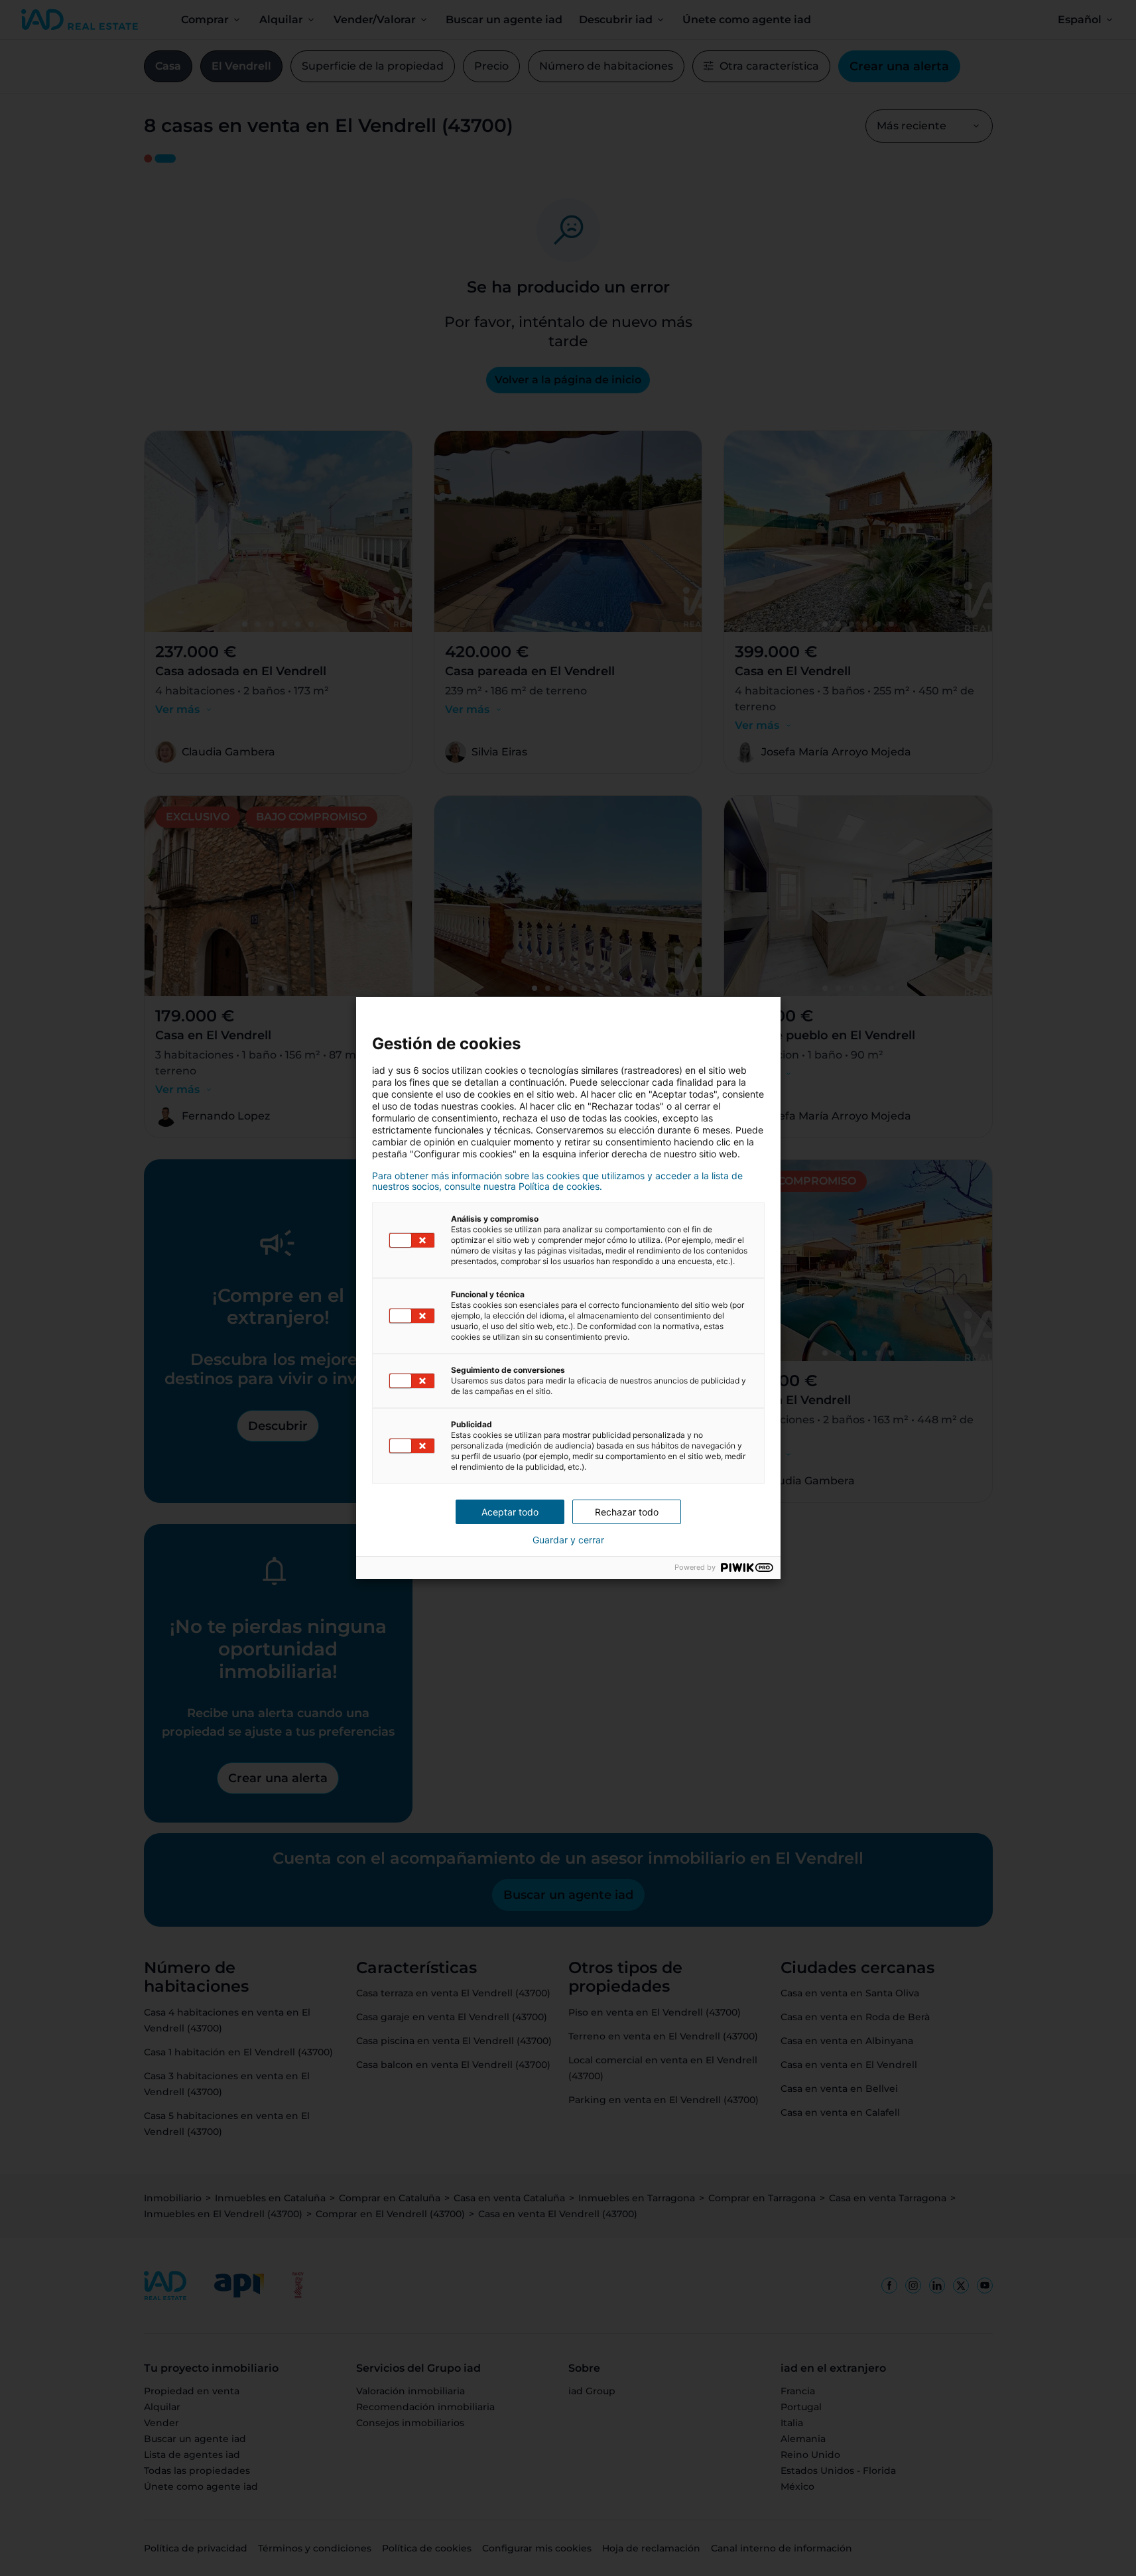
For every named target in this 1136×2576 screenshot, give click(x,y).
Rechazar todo (627, 1512)
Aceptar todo (510, 1512)
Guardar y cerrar (568, 1540)
